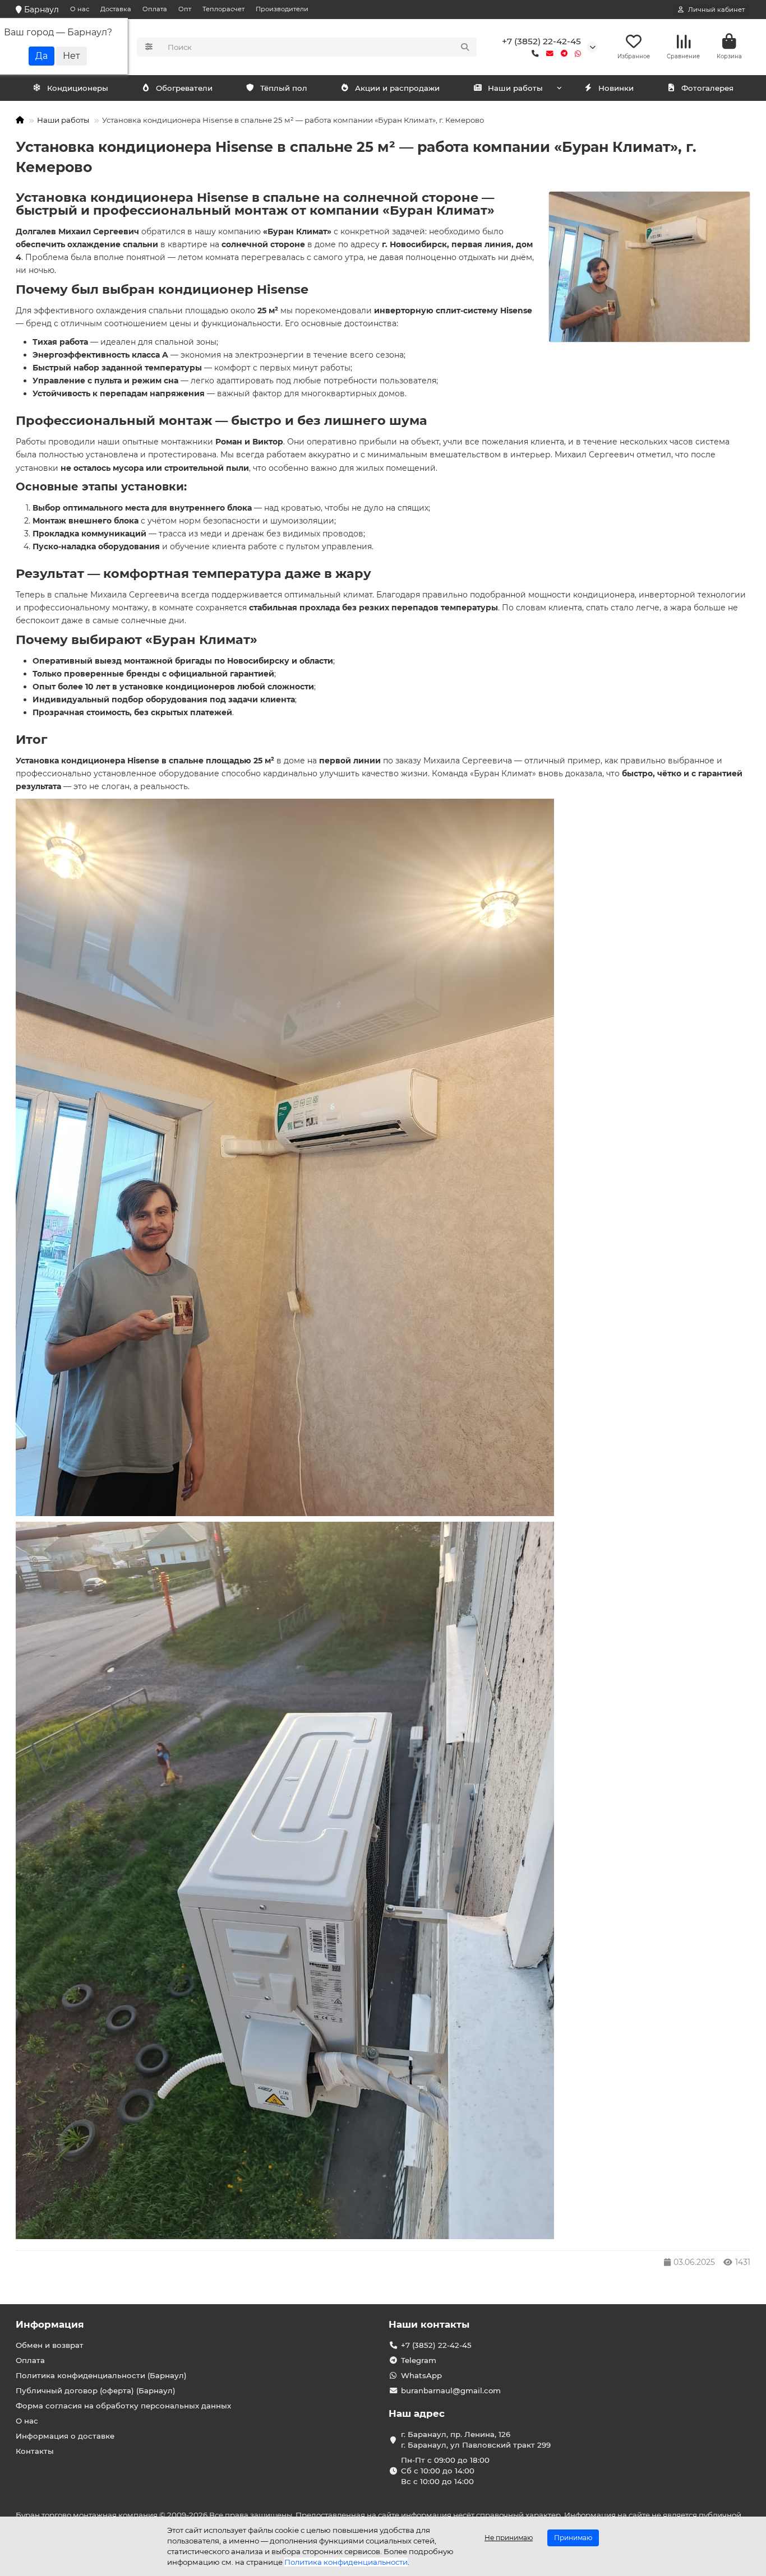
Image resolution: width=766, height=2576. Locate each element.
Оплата (155, 9)
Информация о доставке (65, 2436)
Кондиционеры (78, 88)
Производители (282, 9)
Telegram (419, 2360)
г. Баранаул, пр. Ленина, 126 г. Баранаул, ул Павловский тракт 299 (476, 2440)
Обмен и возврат (50, 2345)
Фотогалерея (707, 88)
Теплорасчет (223, 9)
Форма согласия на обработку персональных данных (123, 2406)
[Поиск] (465, 47)
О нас (80, 9)
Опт (185, 9)
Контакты (35, 2451)
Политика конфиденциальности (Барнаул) (101, 2375)
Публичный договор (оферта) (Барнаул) (96, 2390)
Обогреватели (184, 88)
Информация (50, 2324)
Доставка (116, 9)
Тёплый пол (284, 88)
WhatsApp (421, 2375)
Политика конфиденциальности (346, 2562)
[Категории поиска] (149, 47)
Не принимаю (509, 2538)
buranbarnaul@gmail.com (451, 2390)
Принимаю (573, 2538)
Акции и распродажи (397, 88)
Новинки (616, 88)
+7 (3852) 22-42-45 (541, 41)
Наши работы (515, 88)
